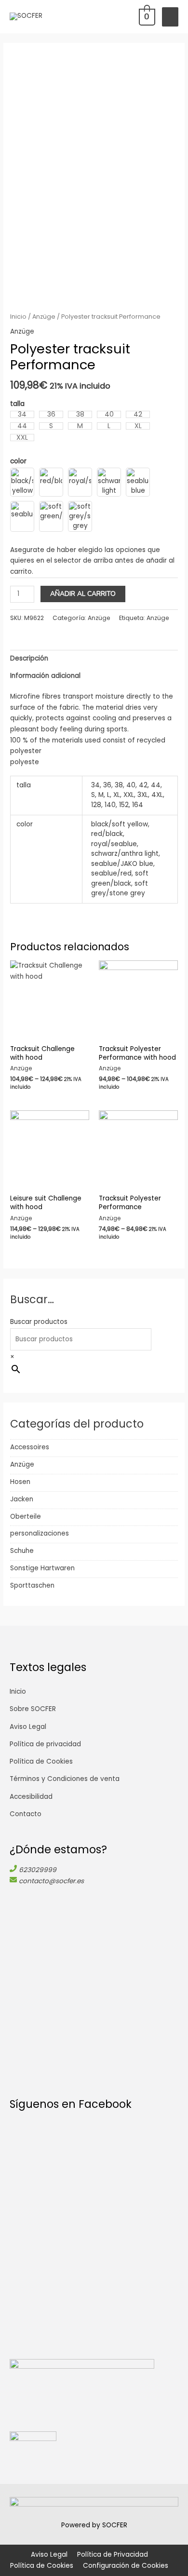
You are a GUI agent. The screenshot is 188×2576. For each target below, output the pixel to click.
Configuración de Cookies (126, 2566)
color (18, 461)
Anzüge (22, 1464)
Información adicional (45, 676)
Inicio (18, 317)
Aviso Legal (28, 1727)
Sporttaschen (32, 1585)
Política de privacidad (45, 1744)
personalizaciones (40, 1533)
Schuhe (22, 1551)
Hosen (20, 1482)
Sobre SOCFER (33, 1709)
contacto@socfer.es (51, 1881)
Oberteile (26, 1517)
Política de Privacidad (113, 2555)
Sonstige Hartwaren (42, 1568)
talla (17, 404)
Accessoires (30, 1447)
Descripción (29, 658)
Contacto (26, 1814)
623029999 (38, 1870)
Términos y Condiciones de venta (65, 1779)
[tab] (94, 659)
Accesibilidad (31, 1797)
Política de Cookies (41, 1761)
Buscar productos (39, 1322)
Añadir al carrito (83, 594)
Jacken (22, 1499)
